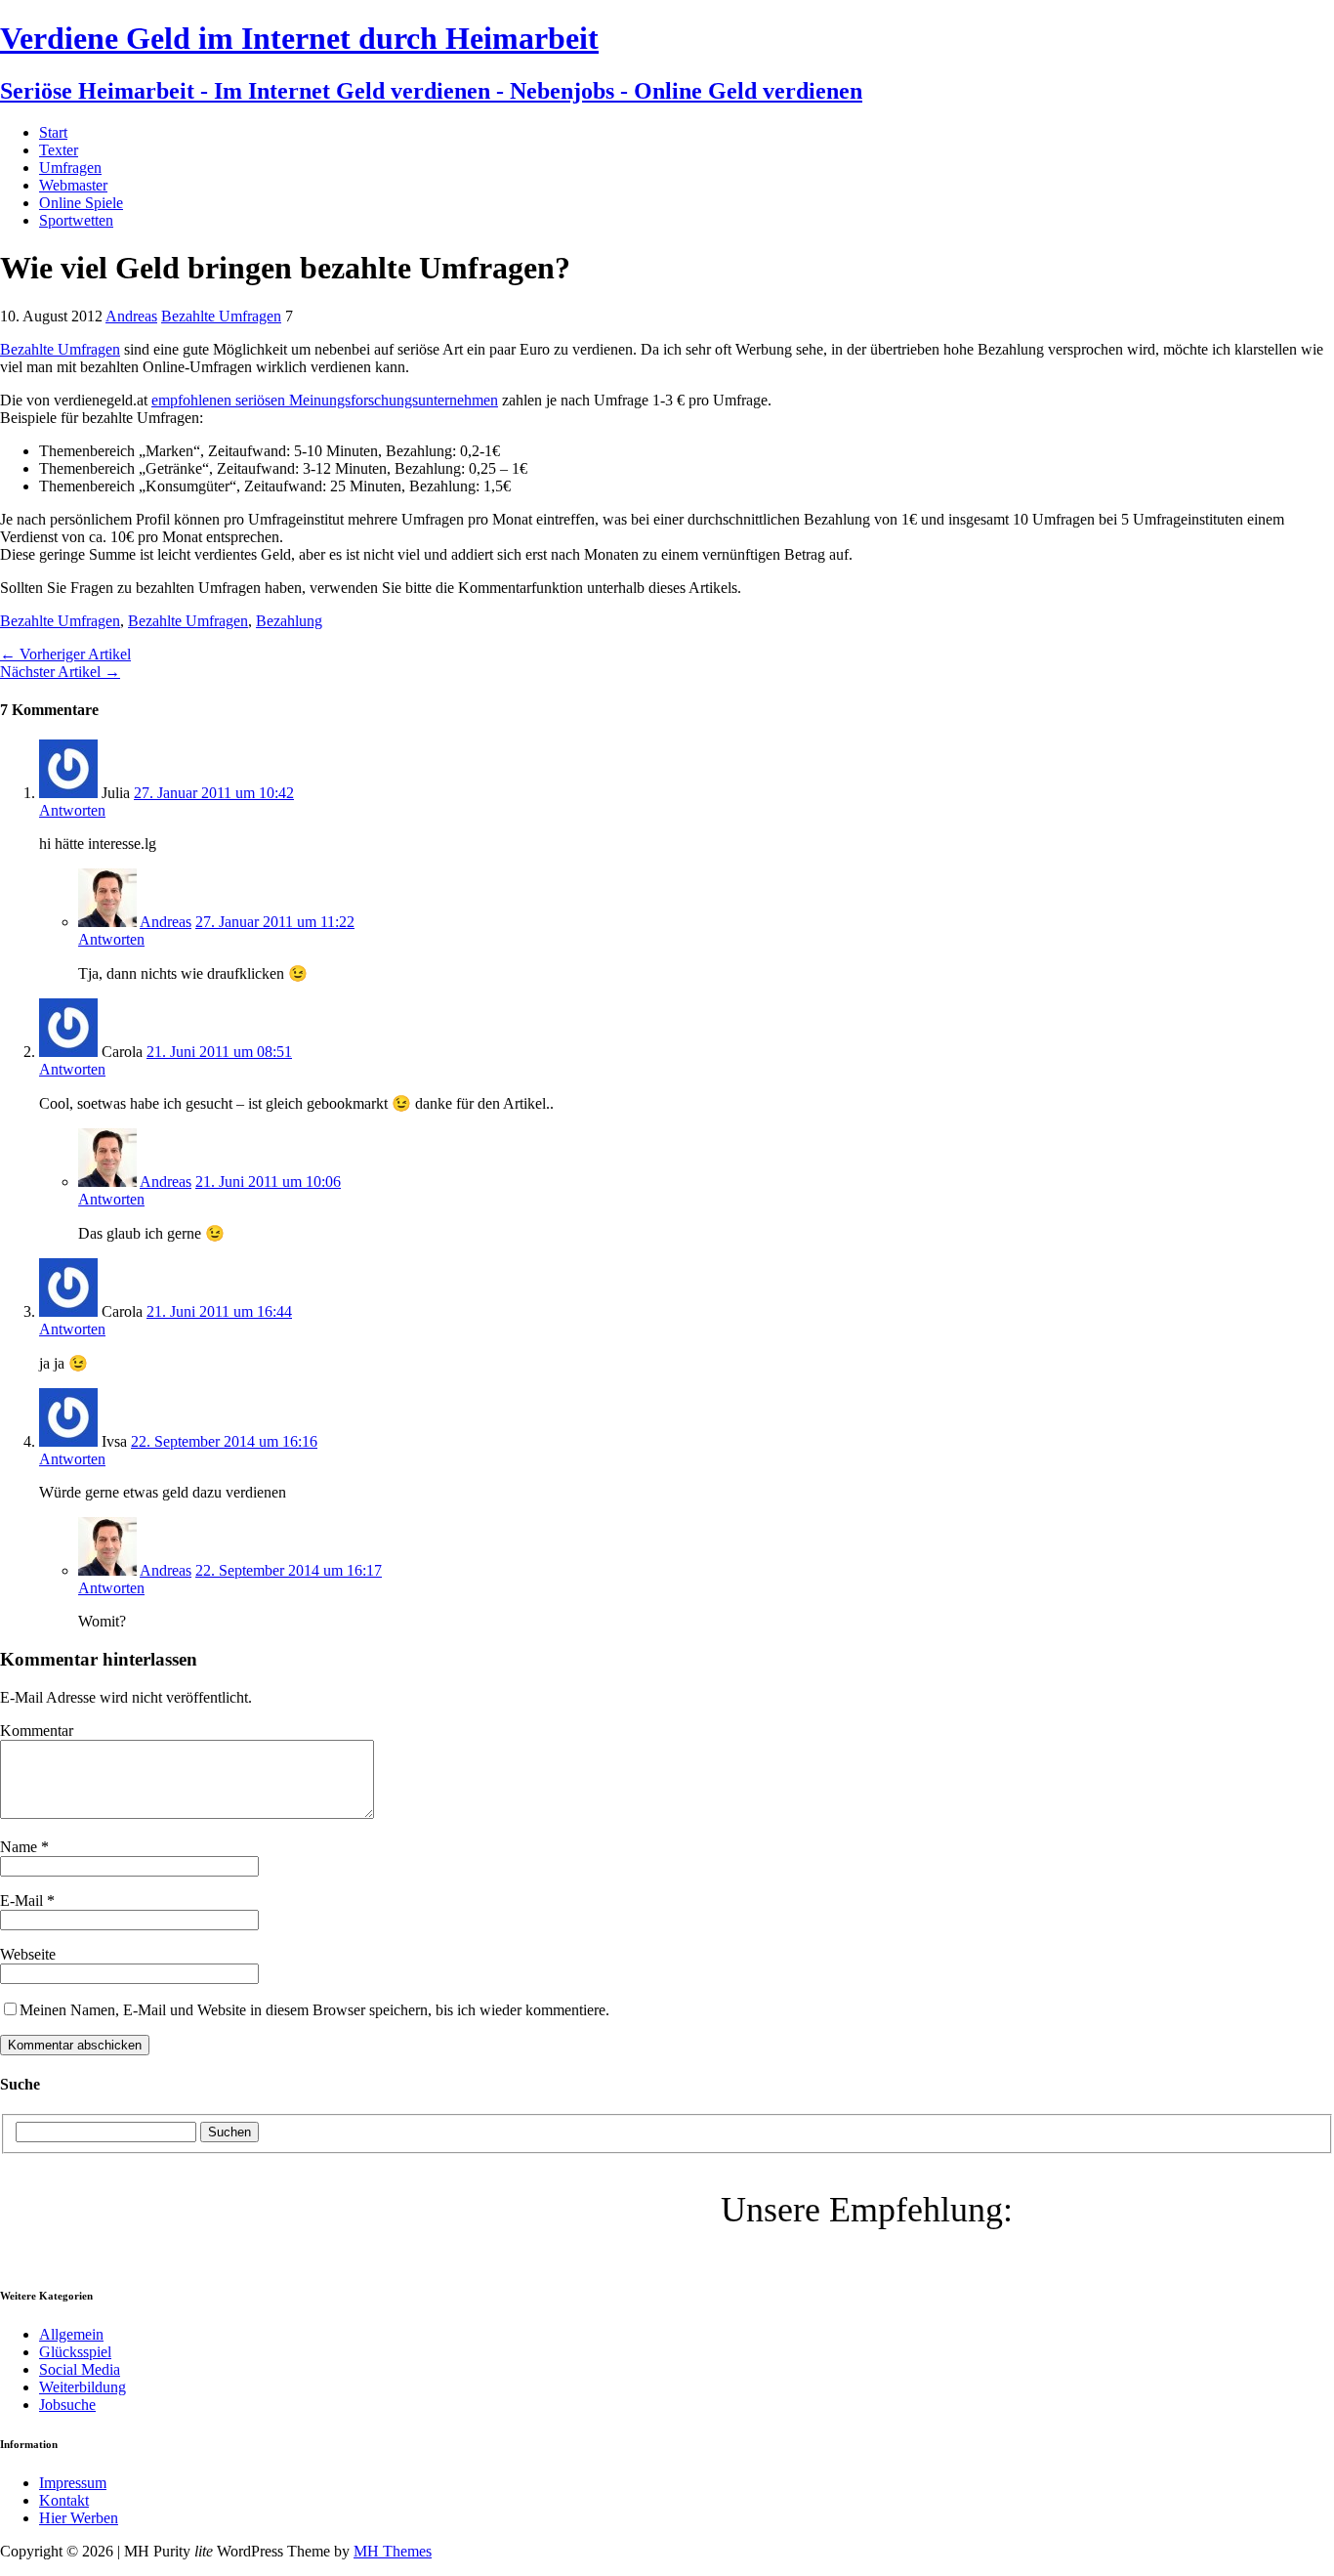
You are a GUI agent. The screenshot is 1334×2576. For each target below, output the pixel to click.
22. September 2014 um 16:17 (289, 1570)
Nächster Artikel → (60, 672)
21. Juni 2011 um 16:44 (219, 1311)
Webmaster (73, 185)
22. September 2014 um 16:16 (224, 1441)
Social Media (80, 2369)
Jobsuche (67, 2405)
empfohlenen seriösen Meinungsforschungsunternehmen (325, 400)
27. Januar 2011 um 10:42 (214, 793)
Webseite (28, 1954)
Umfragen (70, 168)
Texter (59, 150)
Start (53, 132)
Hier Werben (79, 2518)
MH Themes (393, 2551)
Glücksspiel (75, 2352)
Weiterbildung (83, 2387)
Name (21, 1847)
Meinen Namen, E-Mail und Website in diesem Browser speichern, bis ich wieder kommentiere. (314, 2010)
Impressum (73, 2483)
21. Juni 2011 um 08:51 (219, 1052)
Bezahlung (289, 621)
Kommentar (37, 1731)
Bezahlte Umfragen (221, 316)
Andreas (131, 316)
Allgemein (71, 2334)
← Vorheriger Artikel (65, 654)
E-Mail (23, 1900)
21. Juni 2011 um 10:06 (268, 1182)
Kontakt (64, 2500)
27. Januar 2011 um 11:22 (275, 922)
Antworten (72, 810)
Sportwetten (76, 220)
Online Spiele (81, 203)
